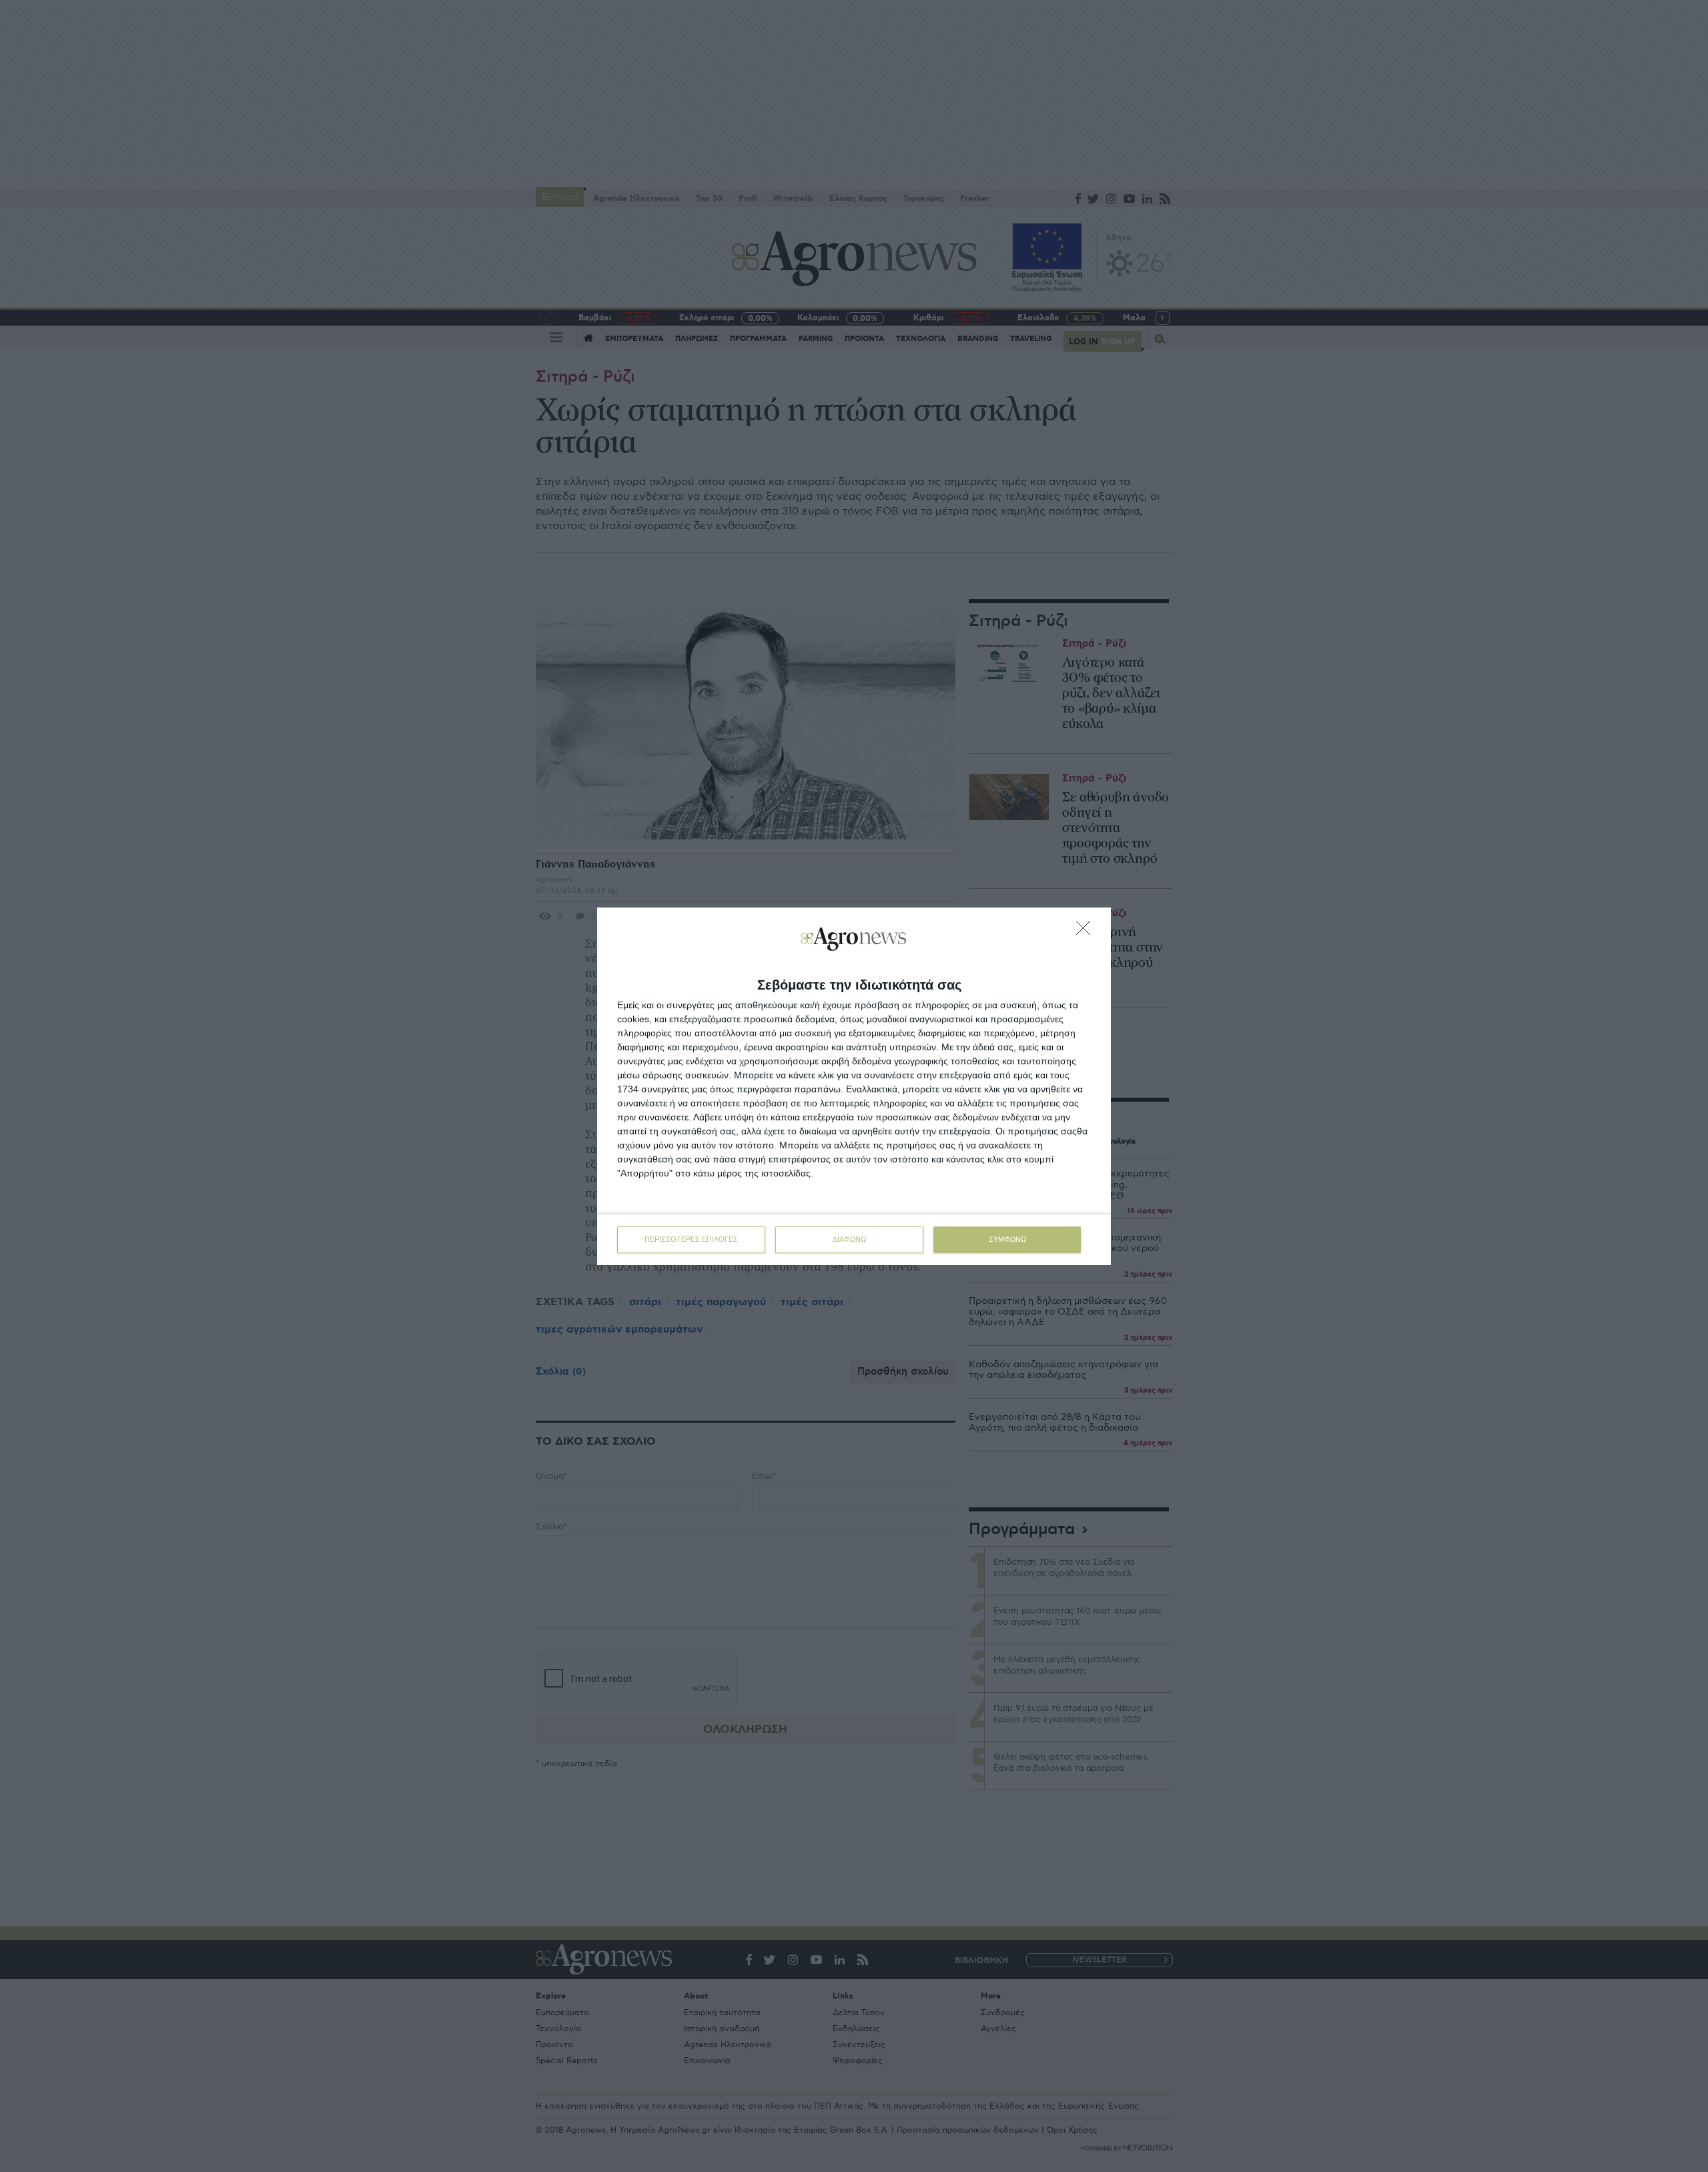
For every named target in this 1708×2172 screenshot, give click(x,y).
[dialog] (854, 1086)
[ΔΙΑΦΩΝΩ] (1087, 932)
